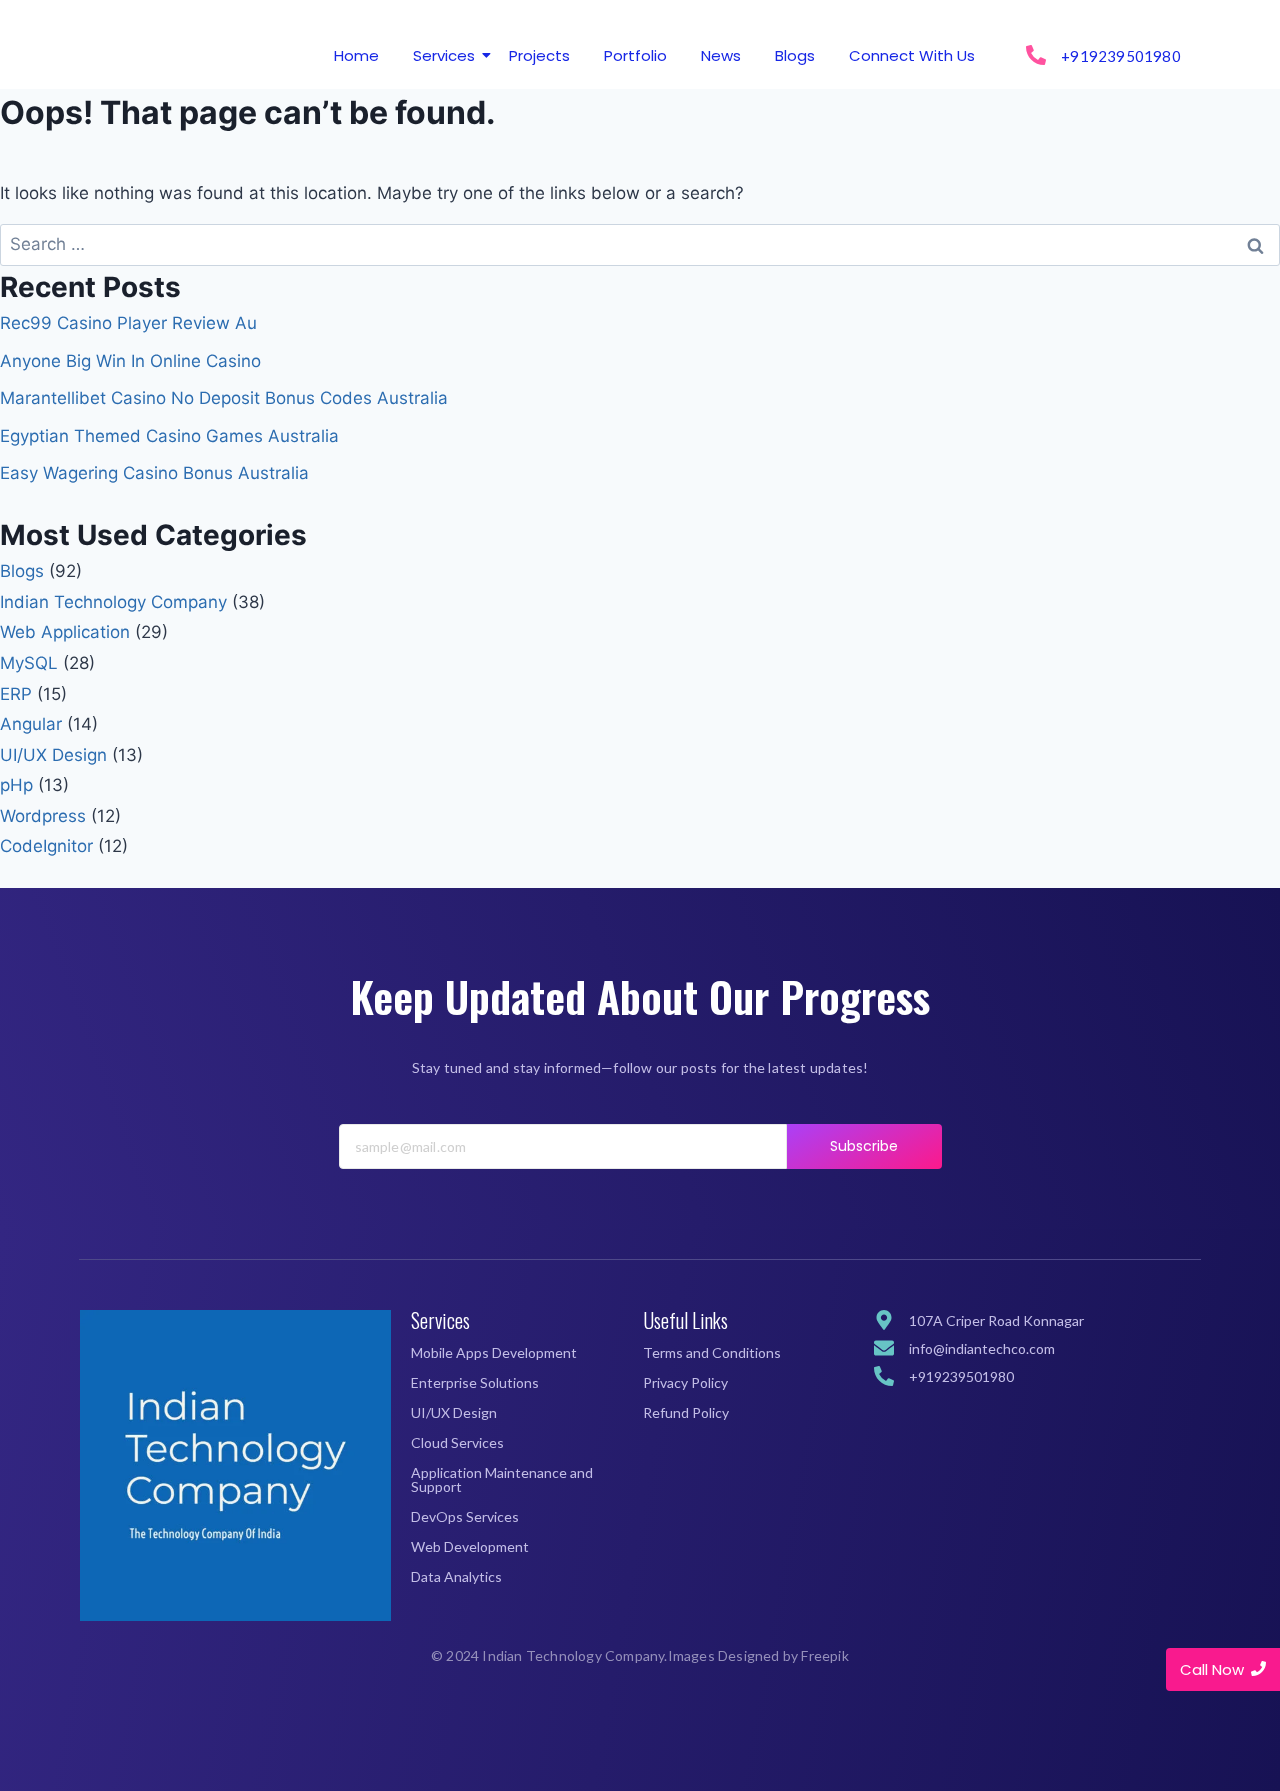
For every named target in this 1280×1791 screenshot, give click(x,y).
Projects (539, 55)
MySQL (29, 663)
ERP (16, 694)
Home (356, 55)
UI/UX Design (53, 755)
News (721, 55)
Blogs (795, 55)
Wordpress (43, 816)
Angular (31, 724)
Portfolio (635, 55)
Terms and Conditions (712, 1352)
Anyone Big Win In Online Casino (130, 361)
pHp (16, 785)
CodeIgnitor (46, 846)
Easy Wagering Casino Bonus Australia (154, 473)
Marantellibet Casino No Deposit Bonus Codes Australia (224, 398)
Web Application (65, 632)
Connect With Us (912, 55)
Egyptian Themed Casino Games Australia (169, 436)
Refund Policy (686, 1412)
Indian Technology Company (113, 602)
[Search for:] (640, 244)
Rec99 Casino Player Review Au (128, 323)
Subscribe (864, 1146)
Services (444, 55)
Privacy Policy (685, 1382)
